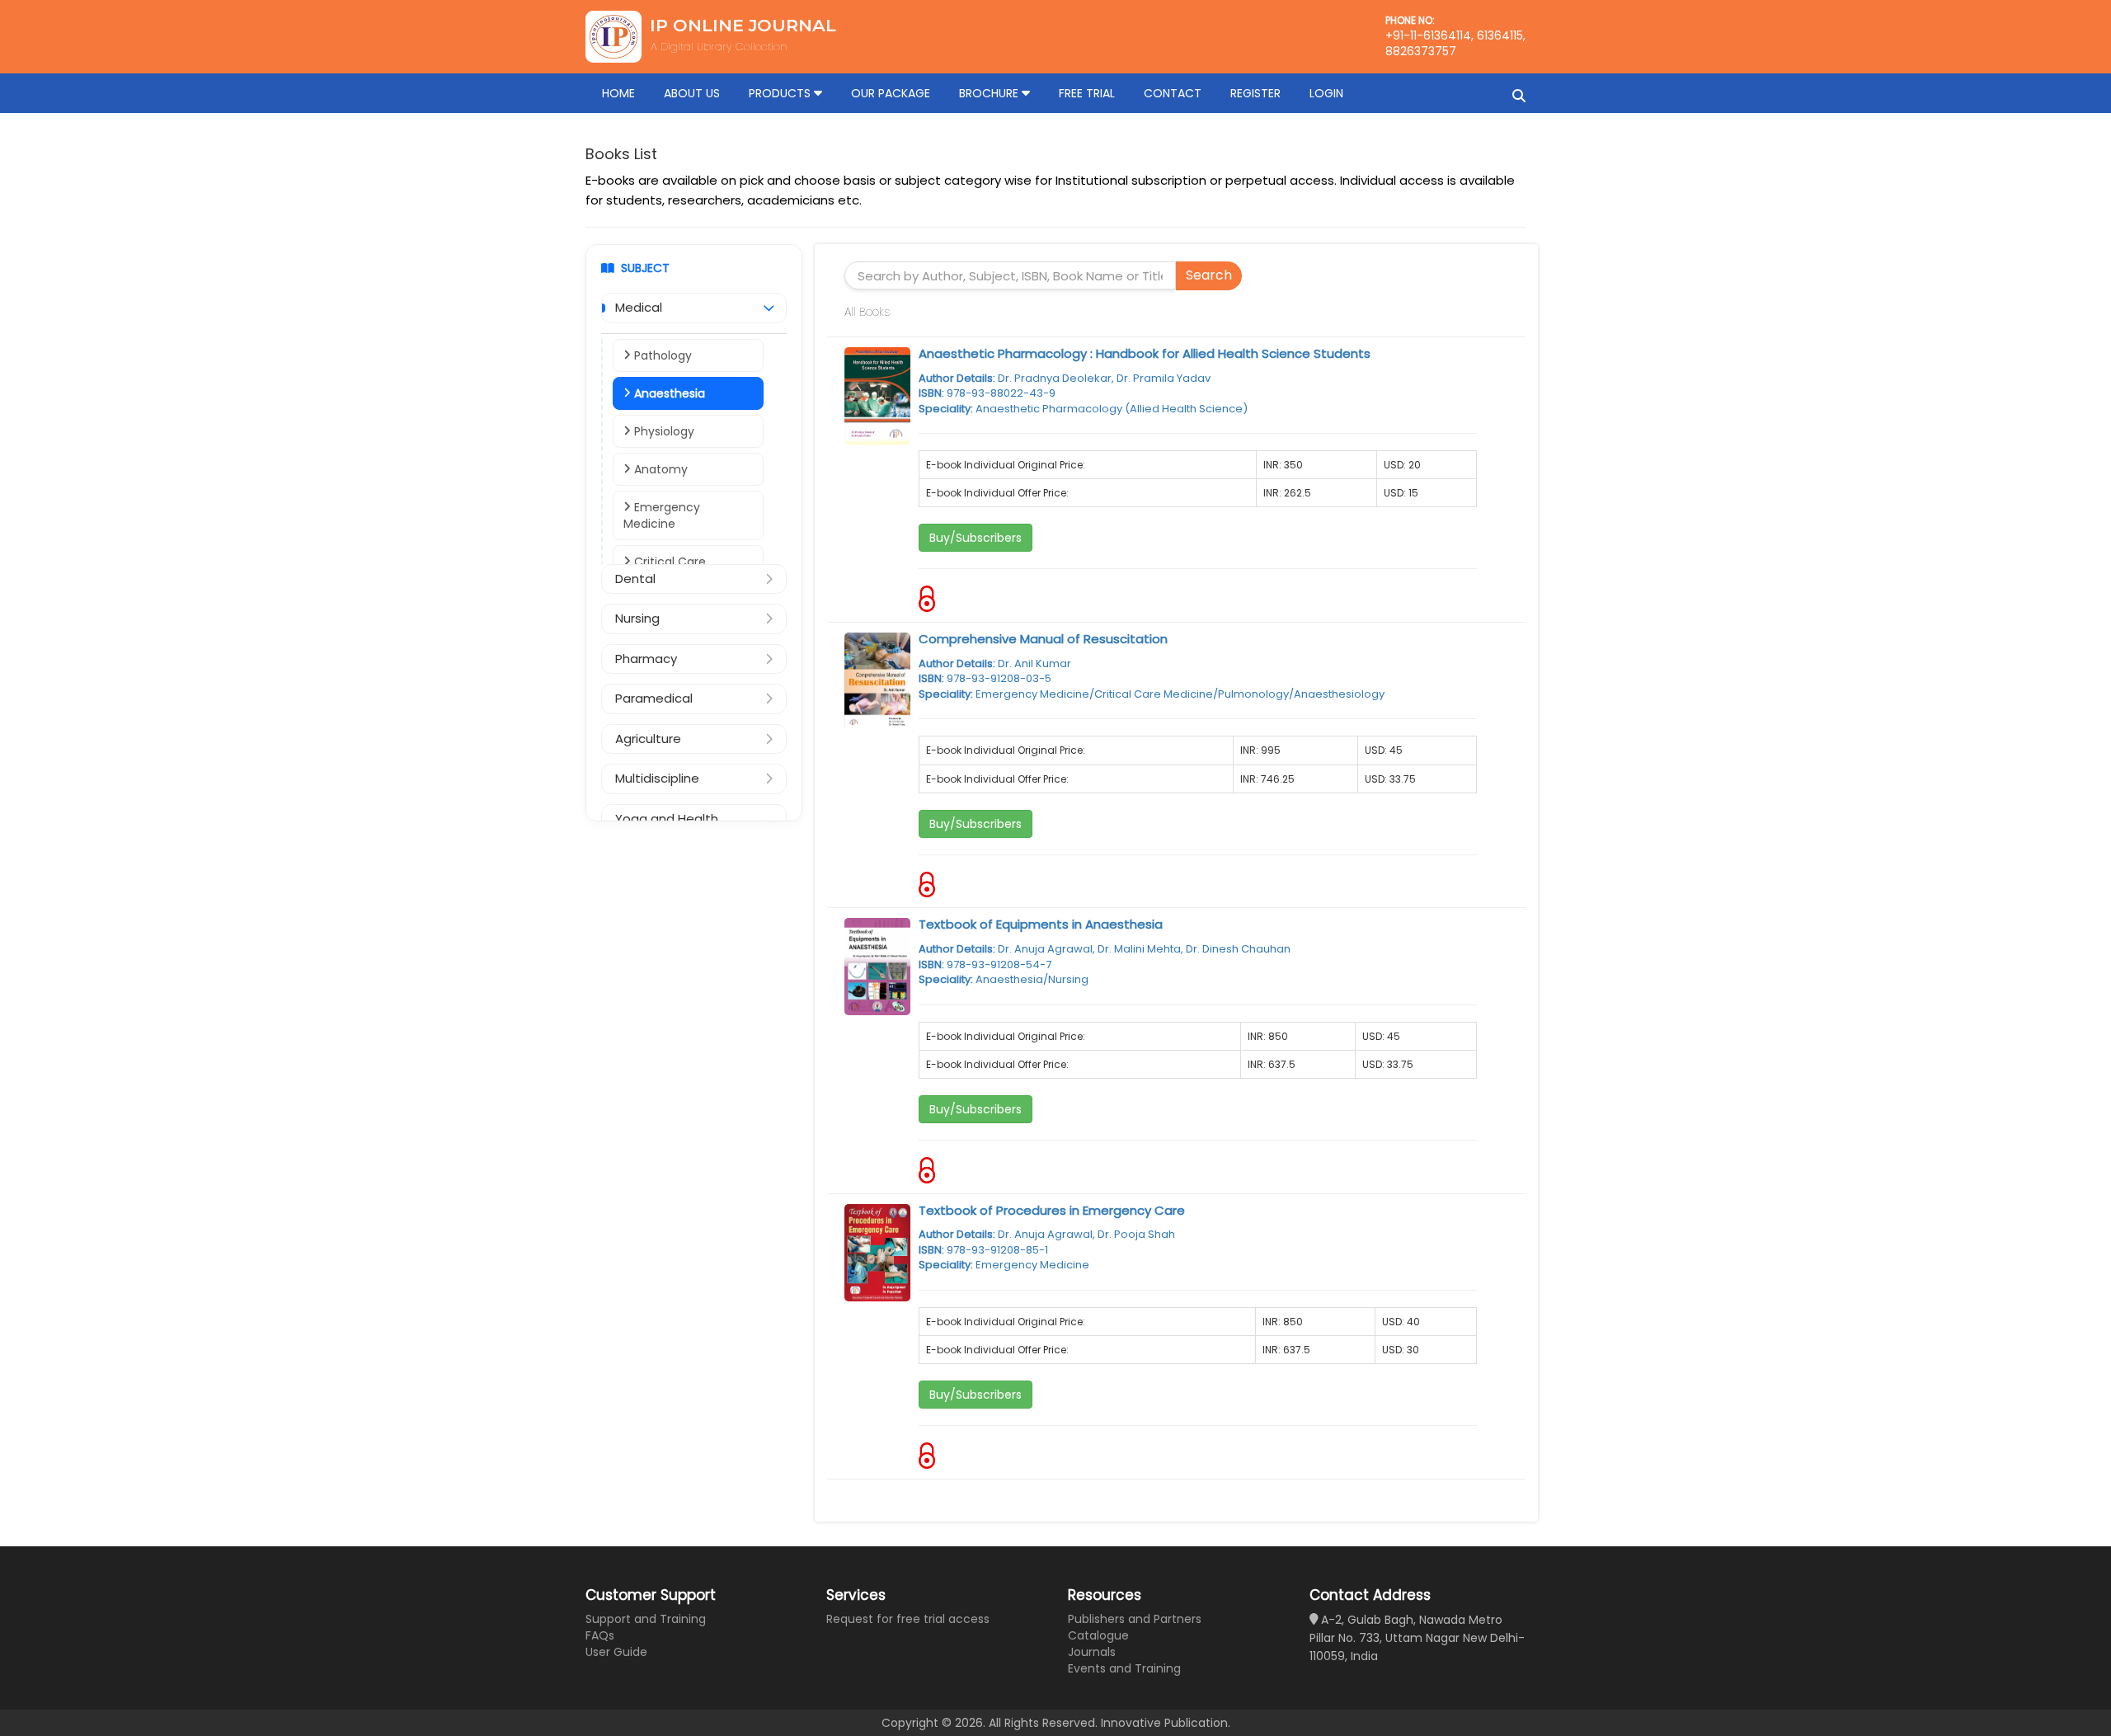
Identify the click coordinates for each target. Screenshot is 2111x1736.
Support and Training (646, 1619)
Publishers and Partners (1135, 1619)
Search (1209, 275)
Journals (1092, 1652)
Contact (1173, 93)
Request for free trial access (908, 1619)
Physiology (663, 431)
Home (618, 93)
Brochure (990, 93)
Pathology (661, 355)
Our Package (891, 93)
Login (1326, 93)
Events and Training (1124, 1668)
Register (1255, 93)
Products (781, 93)
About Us (692, 93)
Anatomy (659, 469)
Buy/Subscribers (976, 538)
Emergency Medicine (662, 515)
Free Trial (1087, 93)
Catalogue (1098, 1635)
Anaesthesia (668, 393)
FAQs (600, 1635)
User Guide (616, 1652)
